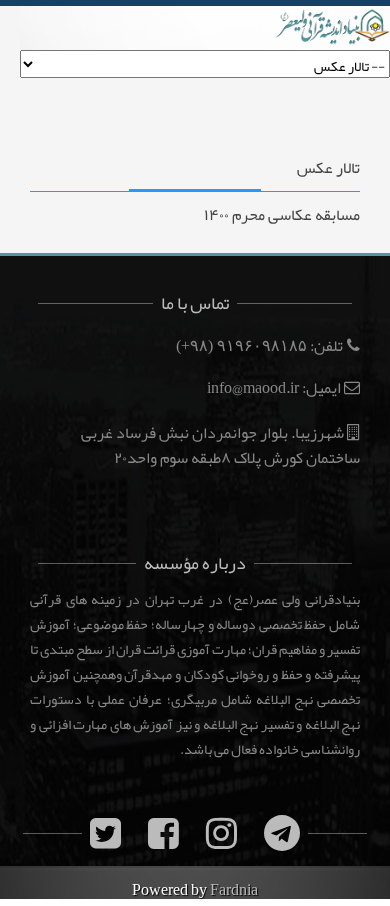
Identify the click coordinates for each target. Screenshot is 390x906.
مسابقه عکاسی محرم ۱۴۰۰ (282, 215)
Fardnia (234, 890)
